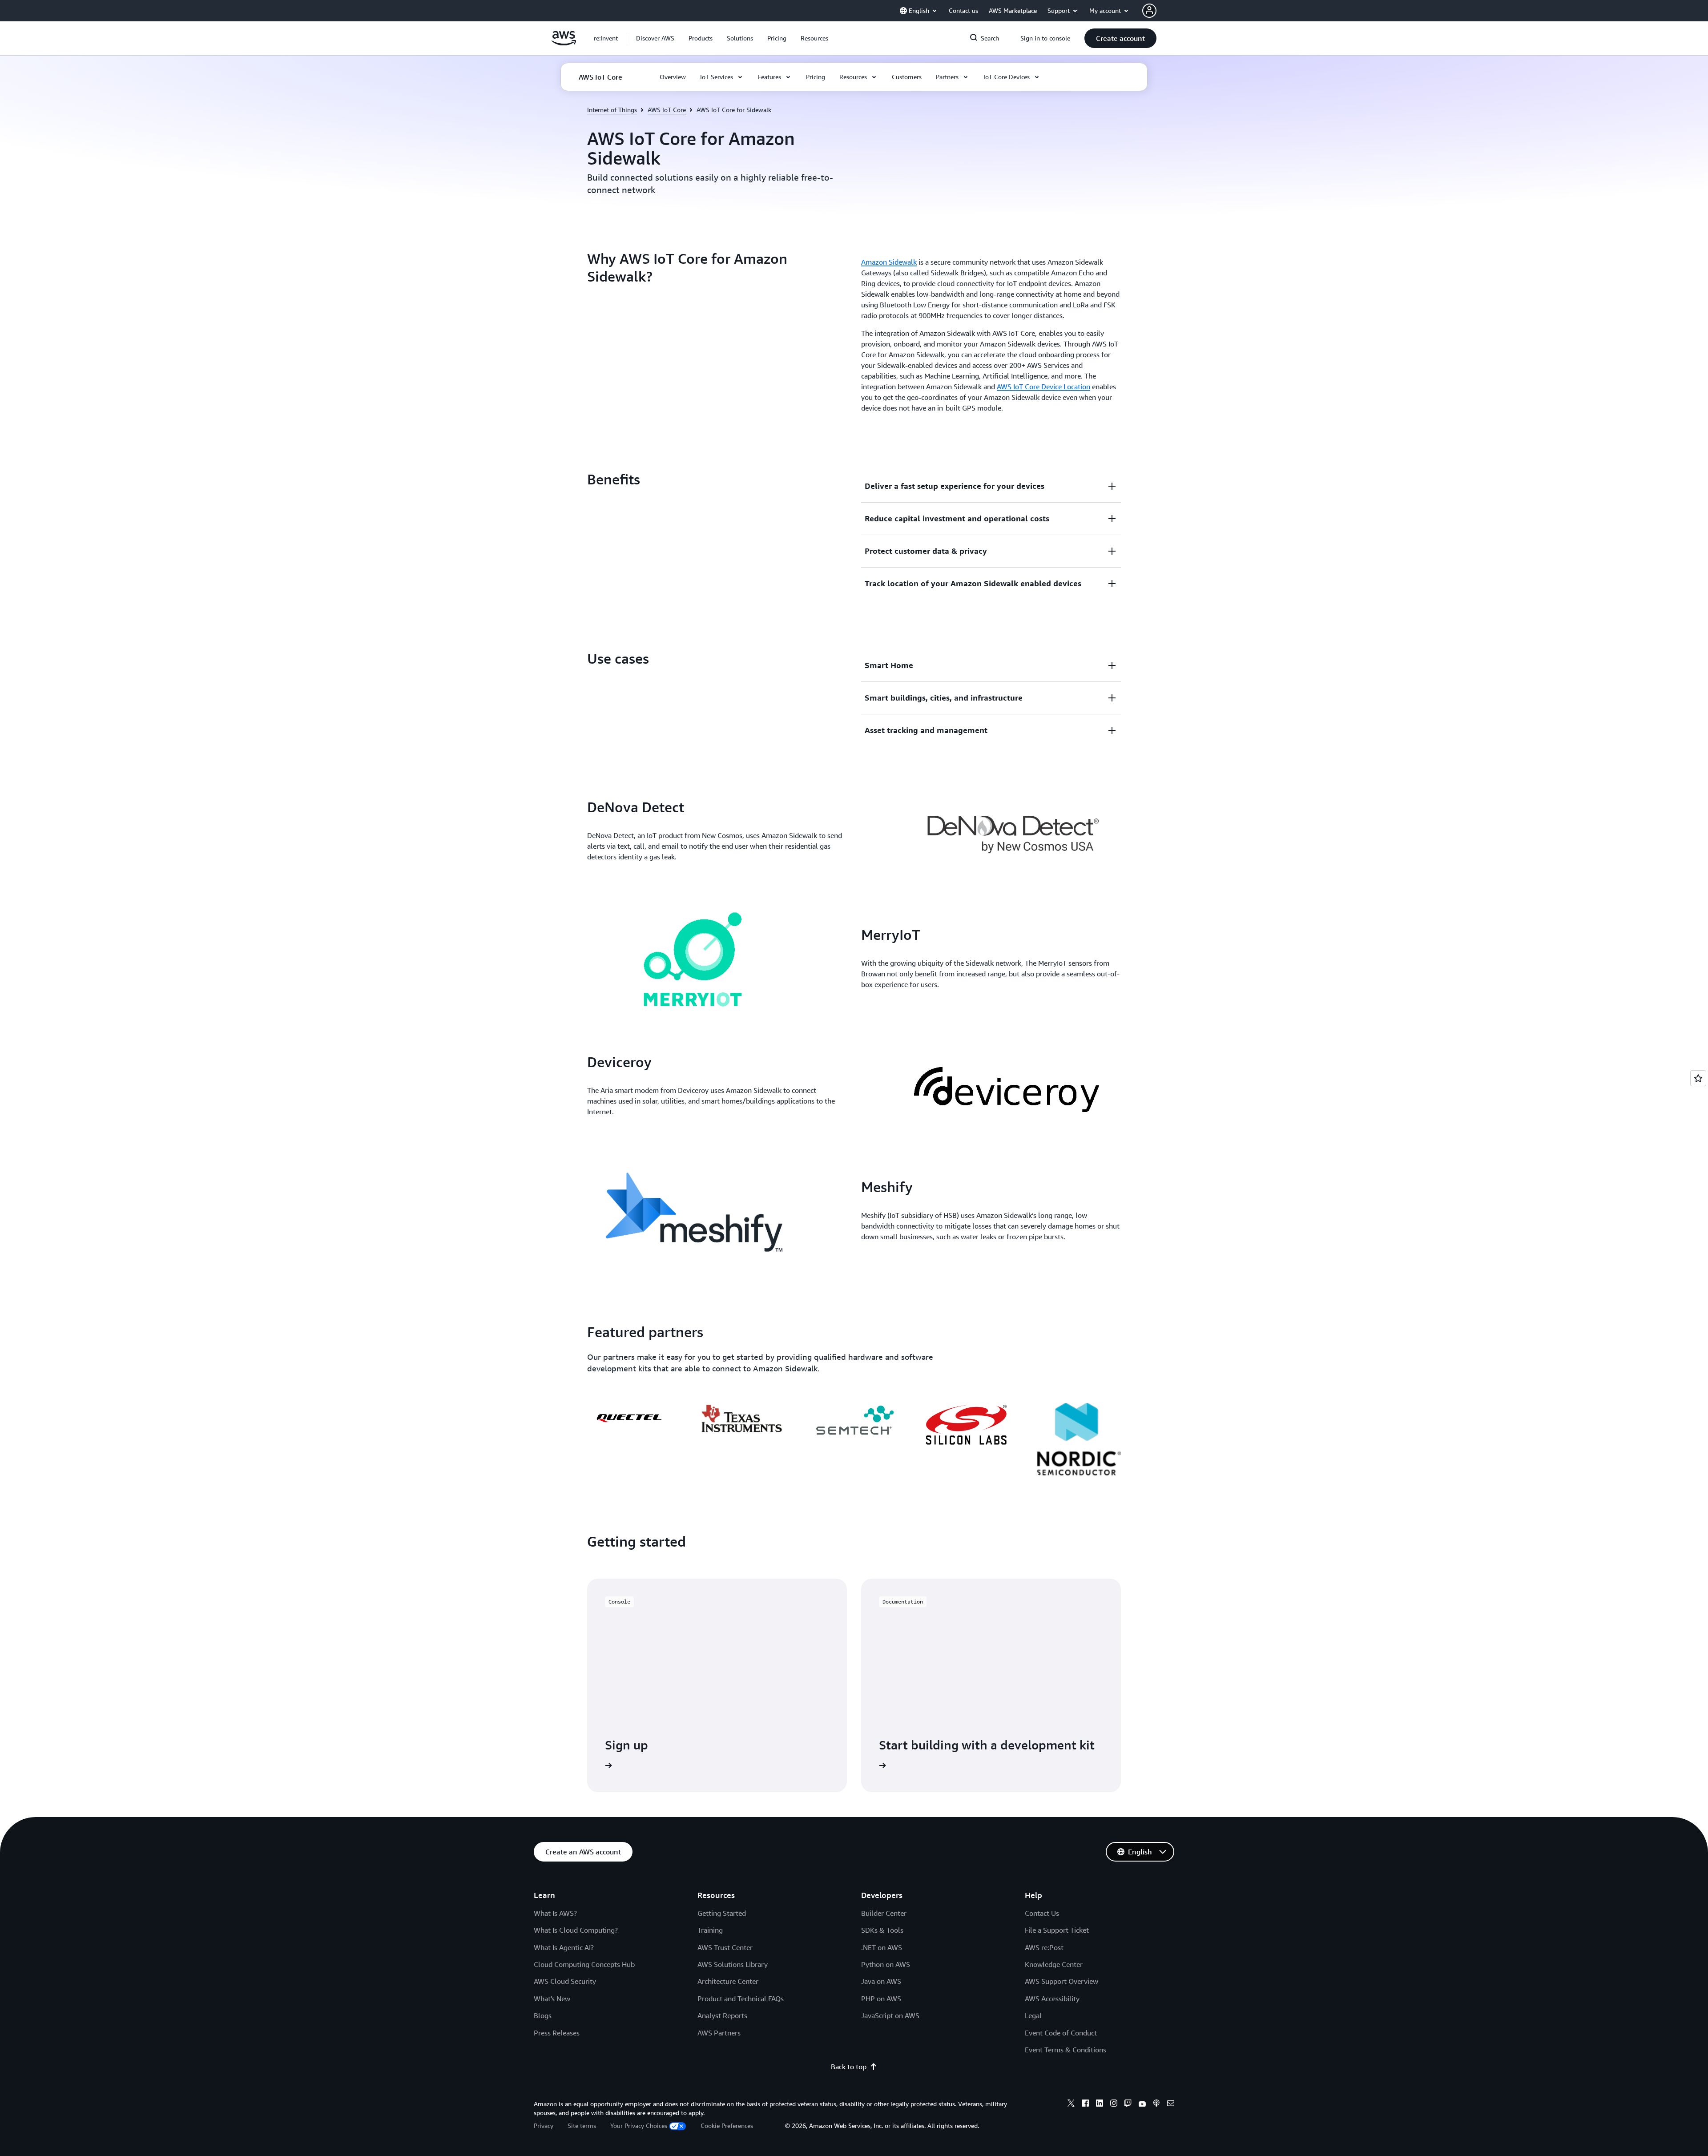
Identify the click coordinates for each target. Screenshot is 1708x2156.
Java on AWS (881, 1981)
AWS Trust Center (725, 1947)
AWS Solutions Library (733, 1964)
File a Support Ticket (1057, 1930)
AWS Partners (719, 2033)
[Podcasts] (1156, 2104)
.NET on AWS (882, 1947)
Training (710, 1930)
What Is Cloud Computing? (576, 1930)
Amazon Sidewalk (889, 262)
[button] (655, 38)
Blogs (543, 2015)
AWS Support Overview (1061, 1981)
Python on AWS (886, 1964)
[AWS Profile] (1149, 11)
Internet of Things (612, 110)
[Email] (1171, 2104)
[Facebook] (1085, 2104)
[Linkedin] (1100, 2104)
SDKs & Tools (882, 1930)
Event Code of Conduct (1061, 2033)
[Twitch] (1128, 2104)
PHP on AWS (881, 1999)
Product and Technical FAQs (741, 1999)
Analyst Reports (722, 2015)
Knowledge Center (1054, 1964)
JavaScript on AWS (890, 2015)
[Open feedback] (1698, 1078)
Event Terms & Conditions (1065, 2050)
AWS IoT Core (667, 110)
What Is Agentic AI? (564, 1947)
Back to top (849, 2067)
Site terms (582, 2126)
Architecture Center (728, 1981)
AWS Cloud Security (565, 1981)
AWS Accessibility (1052, 1999)
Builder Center (884, 1913)
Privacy (544, 2126)
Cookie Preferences (727, 2126)
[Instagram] (1114, 2104)
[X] (1071, 2104)
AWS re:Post (1044, 1947)
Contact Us (1042, 1913)
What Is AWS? (555, 1913)
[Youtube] (1142, 2104)
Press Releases (557, 2033)
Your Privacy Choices (639, 2126)
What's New (552, 1999)
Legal (1033, 2015)
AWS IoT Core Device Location (1043, 387)
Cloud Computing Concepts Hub (584, 1964)
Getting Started (722, 1913)
